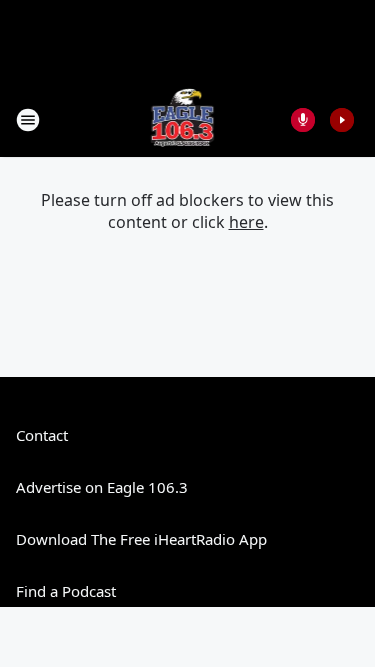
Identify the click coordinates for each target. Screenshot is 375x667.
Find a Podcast (66, 591)
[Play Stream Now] (342, 120)
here (246, 222)
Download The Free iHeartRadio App (141, 539)
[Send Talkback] (303, 120)
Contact (42, 435)
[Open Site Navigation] (28, 120)
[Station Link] (181, 119)
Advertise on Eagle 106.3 (102, 487)
